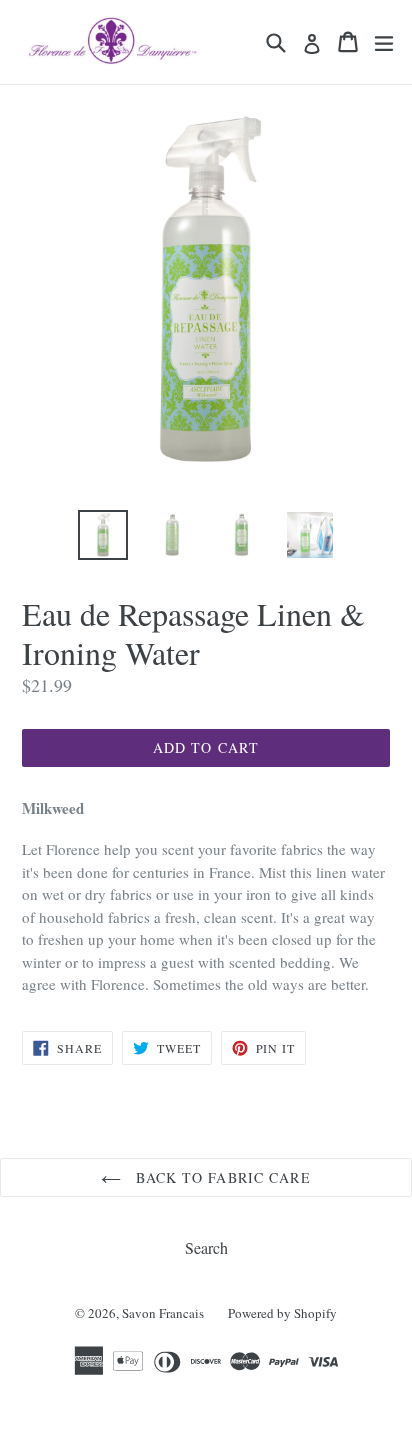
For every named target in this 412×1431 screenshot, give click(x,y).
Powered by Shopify (282, 1313)
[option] (102, 535)
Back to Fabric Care (220, 1177)
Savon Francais (163, 1313)
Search (206, 1247)
